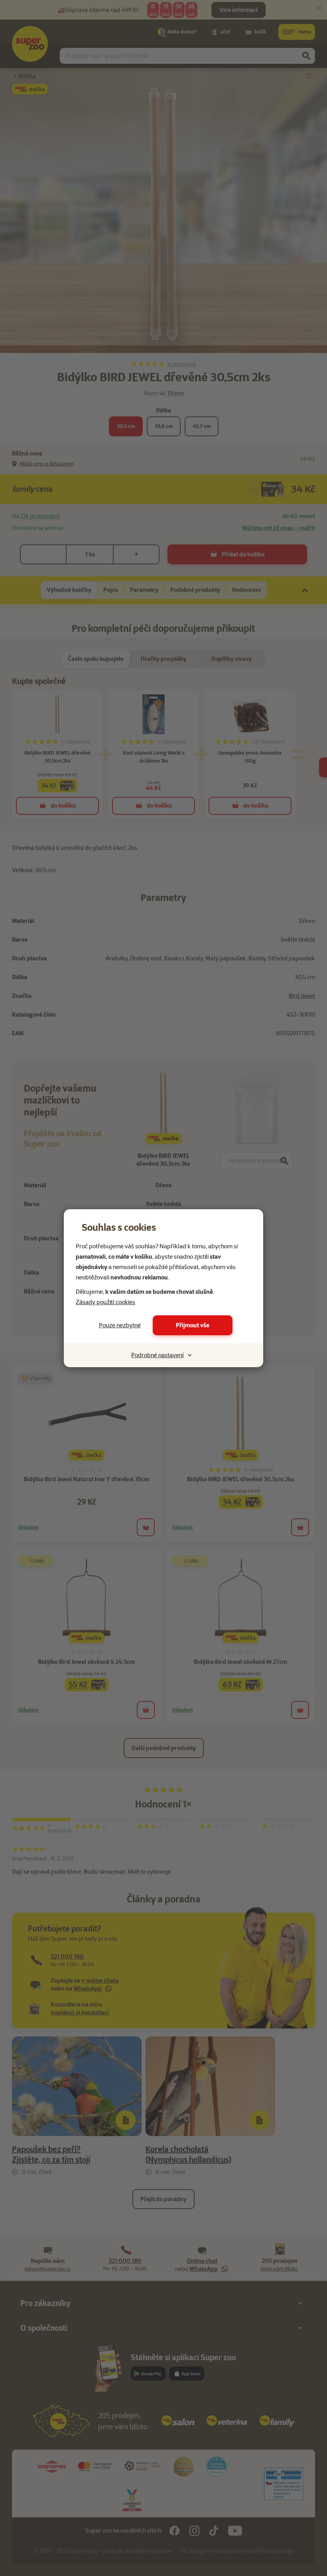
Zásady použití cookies (105, 1302)
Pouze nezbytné (120, 1325)
